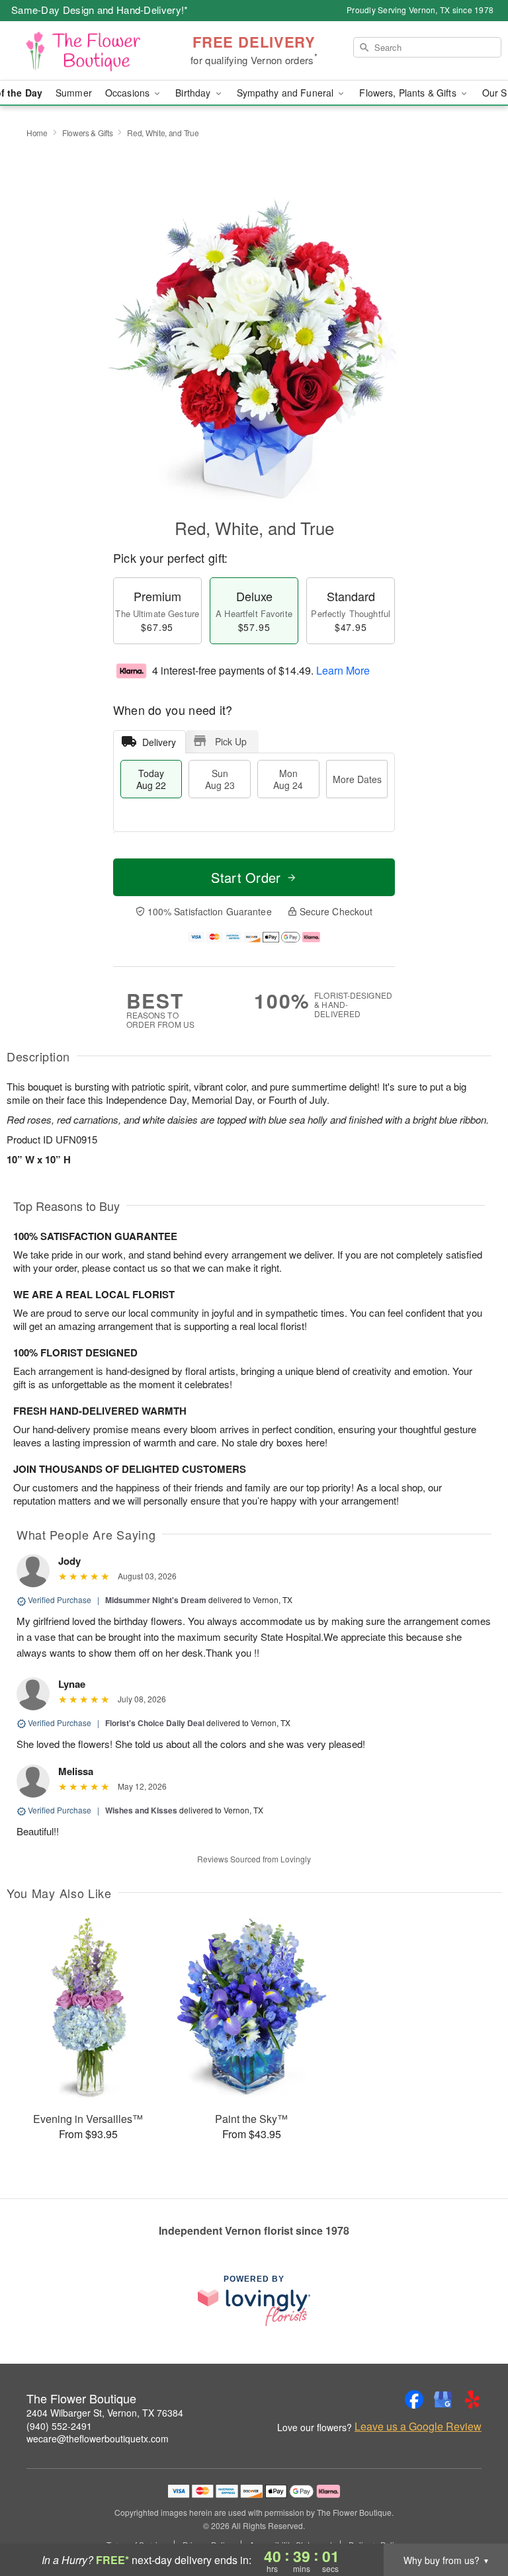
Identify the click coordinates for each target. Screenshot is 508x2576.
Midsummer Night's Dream (156, 1600)
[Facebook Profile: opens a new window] (414, 2399)
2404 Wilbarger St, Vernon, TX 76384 (105, 2413)
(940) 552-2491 (59, 2426)
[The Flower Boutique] (87, 51)
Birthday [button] (194, 93)
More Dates (357, 779)
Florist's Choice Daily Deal (155, 1723)
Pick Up (231, 741)
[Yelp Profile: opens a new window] (472, 2399)
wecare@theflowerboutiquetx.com (98, 2438)
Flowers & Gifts (88, 133)
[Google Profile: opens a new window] (443, 2399)
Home (37, 133)
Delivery (159, 742)
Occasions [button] (129, 93)
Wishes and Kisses (141, 1810)
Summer (74, 93)
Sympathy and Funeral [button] (287, 93)
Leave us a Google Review (418, 2427)
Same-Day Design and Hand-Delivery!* (100, 10)
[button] (473, 2520)
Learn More (343, 670)
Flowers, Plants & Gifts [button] (409, 93)
